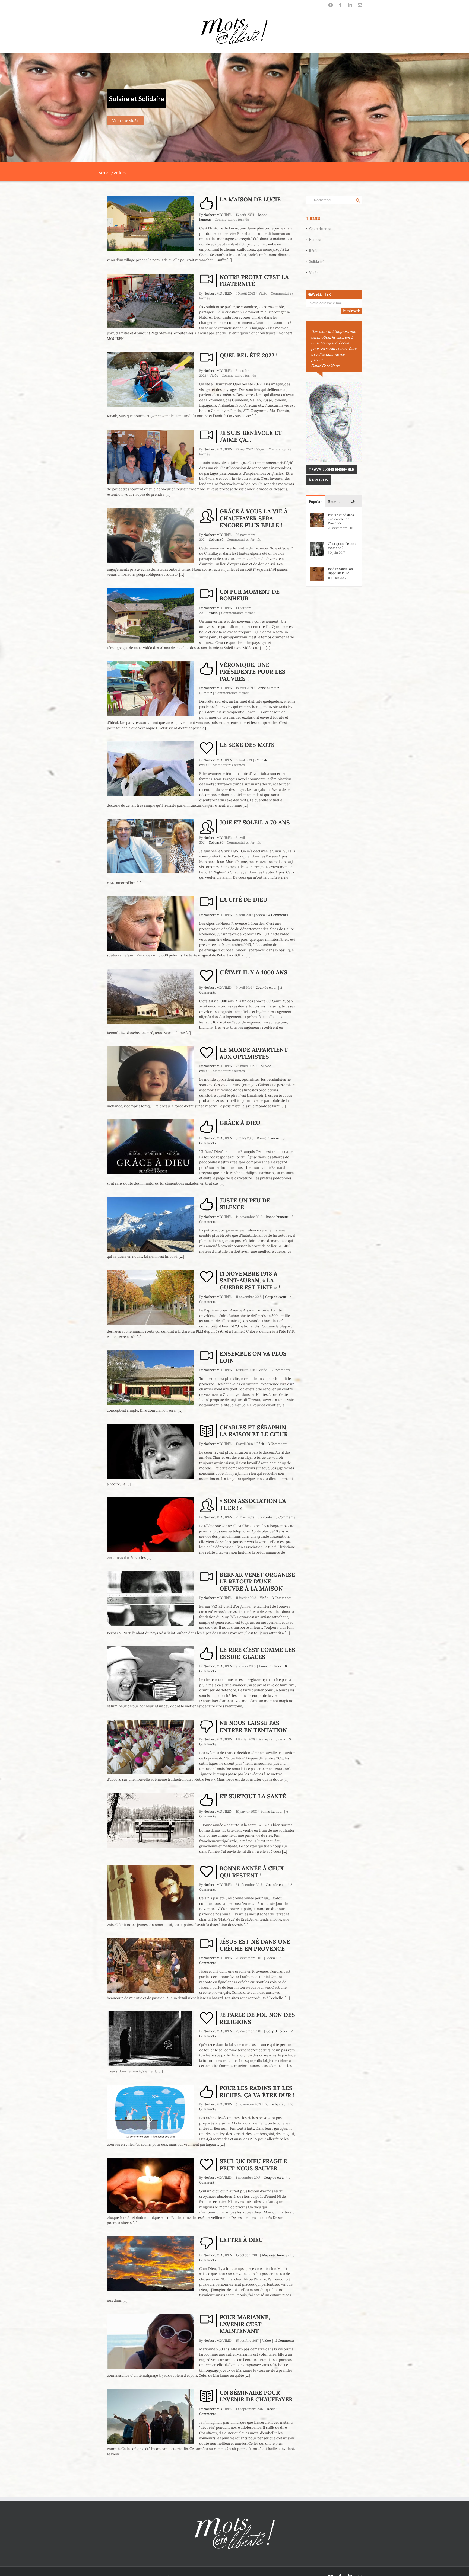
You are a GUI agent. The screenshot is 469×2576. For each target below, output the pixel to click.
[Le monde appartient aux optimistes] (150, 1074)
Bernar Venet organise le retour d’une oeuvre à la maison (257, 1582)
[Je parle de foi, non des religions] (150, 2039)
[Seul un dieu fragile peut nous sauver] (150, 2185)
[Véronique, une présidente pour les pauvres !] (150, 689)
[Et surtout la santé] (150, 1820)
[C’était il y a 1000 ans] (150, 996)
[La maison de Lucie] (150, 223)
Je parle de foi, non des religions (257, 2018)
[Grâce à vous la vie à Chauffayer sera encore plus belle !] (150, 535)
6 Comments (281, 1370)
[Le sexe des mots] (150, 769)
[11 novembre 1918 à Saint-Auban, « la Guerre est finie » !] (150, 1298)
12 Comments (285, 2340)
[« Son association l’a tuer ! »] (150, 1525)
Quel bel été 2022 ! (248, 355)
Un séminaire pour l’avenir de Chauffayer (256, 2396)
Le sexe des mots (247, 745)
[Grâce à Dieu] (150, 1147)
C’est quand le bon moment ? (342, 546)
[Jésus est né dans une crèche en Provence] (150, 1966)
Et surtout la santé (253, 1796)
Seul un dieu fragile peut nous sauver (253, 2165)
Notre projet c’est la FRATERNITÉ (254, 281)
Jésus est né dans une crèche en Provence (255, 1945)
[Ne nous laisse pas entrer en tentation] (150, 1747)
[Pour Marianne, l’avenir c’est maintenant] (150, 2341)
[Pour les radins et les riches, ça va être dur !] (150, 2112)
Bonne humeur (267, 688)
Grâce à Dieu (240, 1123)
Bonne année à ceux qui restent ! (252, 1872)
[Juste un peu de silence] (150, 1224)
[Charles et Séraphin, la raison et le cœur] (150, 1451)
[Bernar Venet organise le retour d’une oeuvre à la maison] (150, 1599)
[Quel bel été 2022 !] (150, 379)
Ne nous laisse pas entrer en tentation (253, 1727)
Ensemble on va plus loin (253, 1357)
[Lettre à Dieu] (150, 2264)
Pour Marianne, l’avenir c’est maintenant (245, 2324)
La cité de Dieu (243, 900)
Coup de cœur (266, 988)
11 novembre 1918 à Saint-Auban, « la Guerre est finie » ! (250, 1281)
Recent (334, 502)
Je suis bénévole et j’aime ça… (251, 436)
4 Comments (278, 915)
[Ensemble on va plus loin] (150, 1378)
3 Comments (278, 1444)
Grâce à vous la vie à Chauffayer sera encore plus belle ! (254, 518)
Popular (315, 502)
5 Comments (286, 1517)
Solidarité (216, 540)
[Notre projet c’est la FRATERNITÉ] (150, 301)
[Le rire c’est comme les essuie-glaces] (150, 1674)
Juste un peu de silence (245, 1204)
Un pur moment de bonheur (250, 595)
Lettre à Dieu (241, 2240)
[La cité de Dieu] (150, 924)
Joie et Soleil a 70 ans (255, 822)
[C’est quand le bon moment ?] (317, 544)
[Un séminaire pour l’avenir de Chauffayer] (150, 2417)
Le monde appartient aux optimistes (254, 1053)
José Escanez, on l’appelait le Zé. (340, 571)
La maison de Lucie (250, 199)
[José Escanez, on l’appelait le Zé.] (317, 569)
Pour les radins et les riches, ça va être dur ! (257, 2092)
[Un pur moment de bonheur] (150, 616)
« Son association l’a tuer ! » (253, 1504)
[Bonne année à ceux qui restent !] (150, 1892)
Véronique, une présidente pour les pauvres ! (253, 672)
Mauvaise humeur (272, 1739)
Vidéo (263, 293)
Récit (260, 1444)
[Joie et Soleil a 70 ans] (150, 846)
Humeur (205, 693)
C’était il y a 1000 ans (253, 972)
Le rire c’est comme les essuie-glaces (257, 1653)
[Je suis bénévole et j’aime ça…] (150, 457)
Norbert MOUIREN (218, 215)
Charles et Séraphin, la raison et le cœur (254, 1431)
